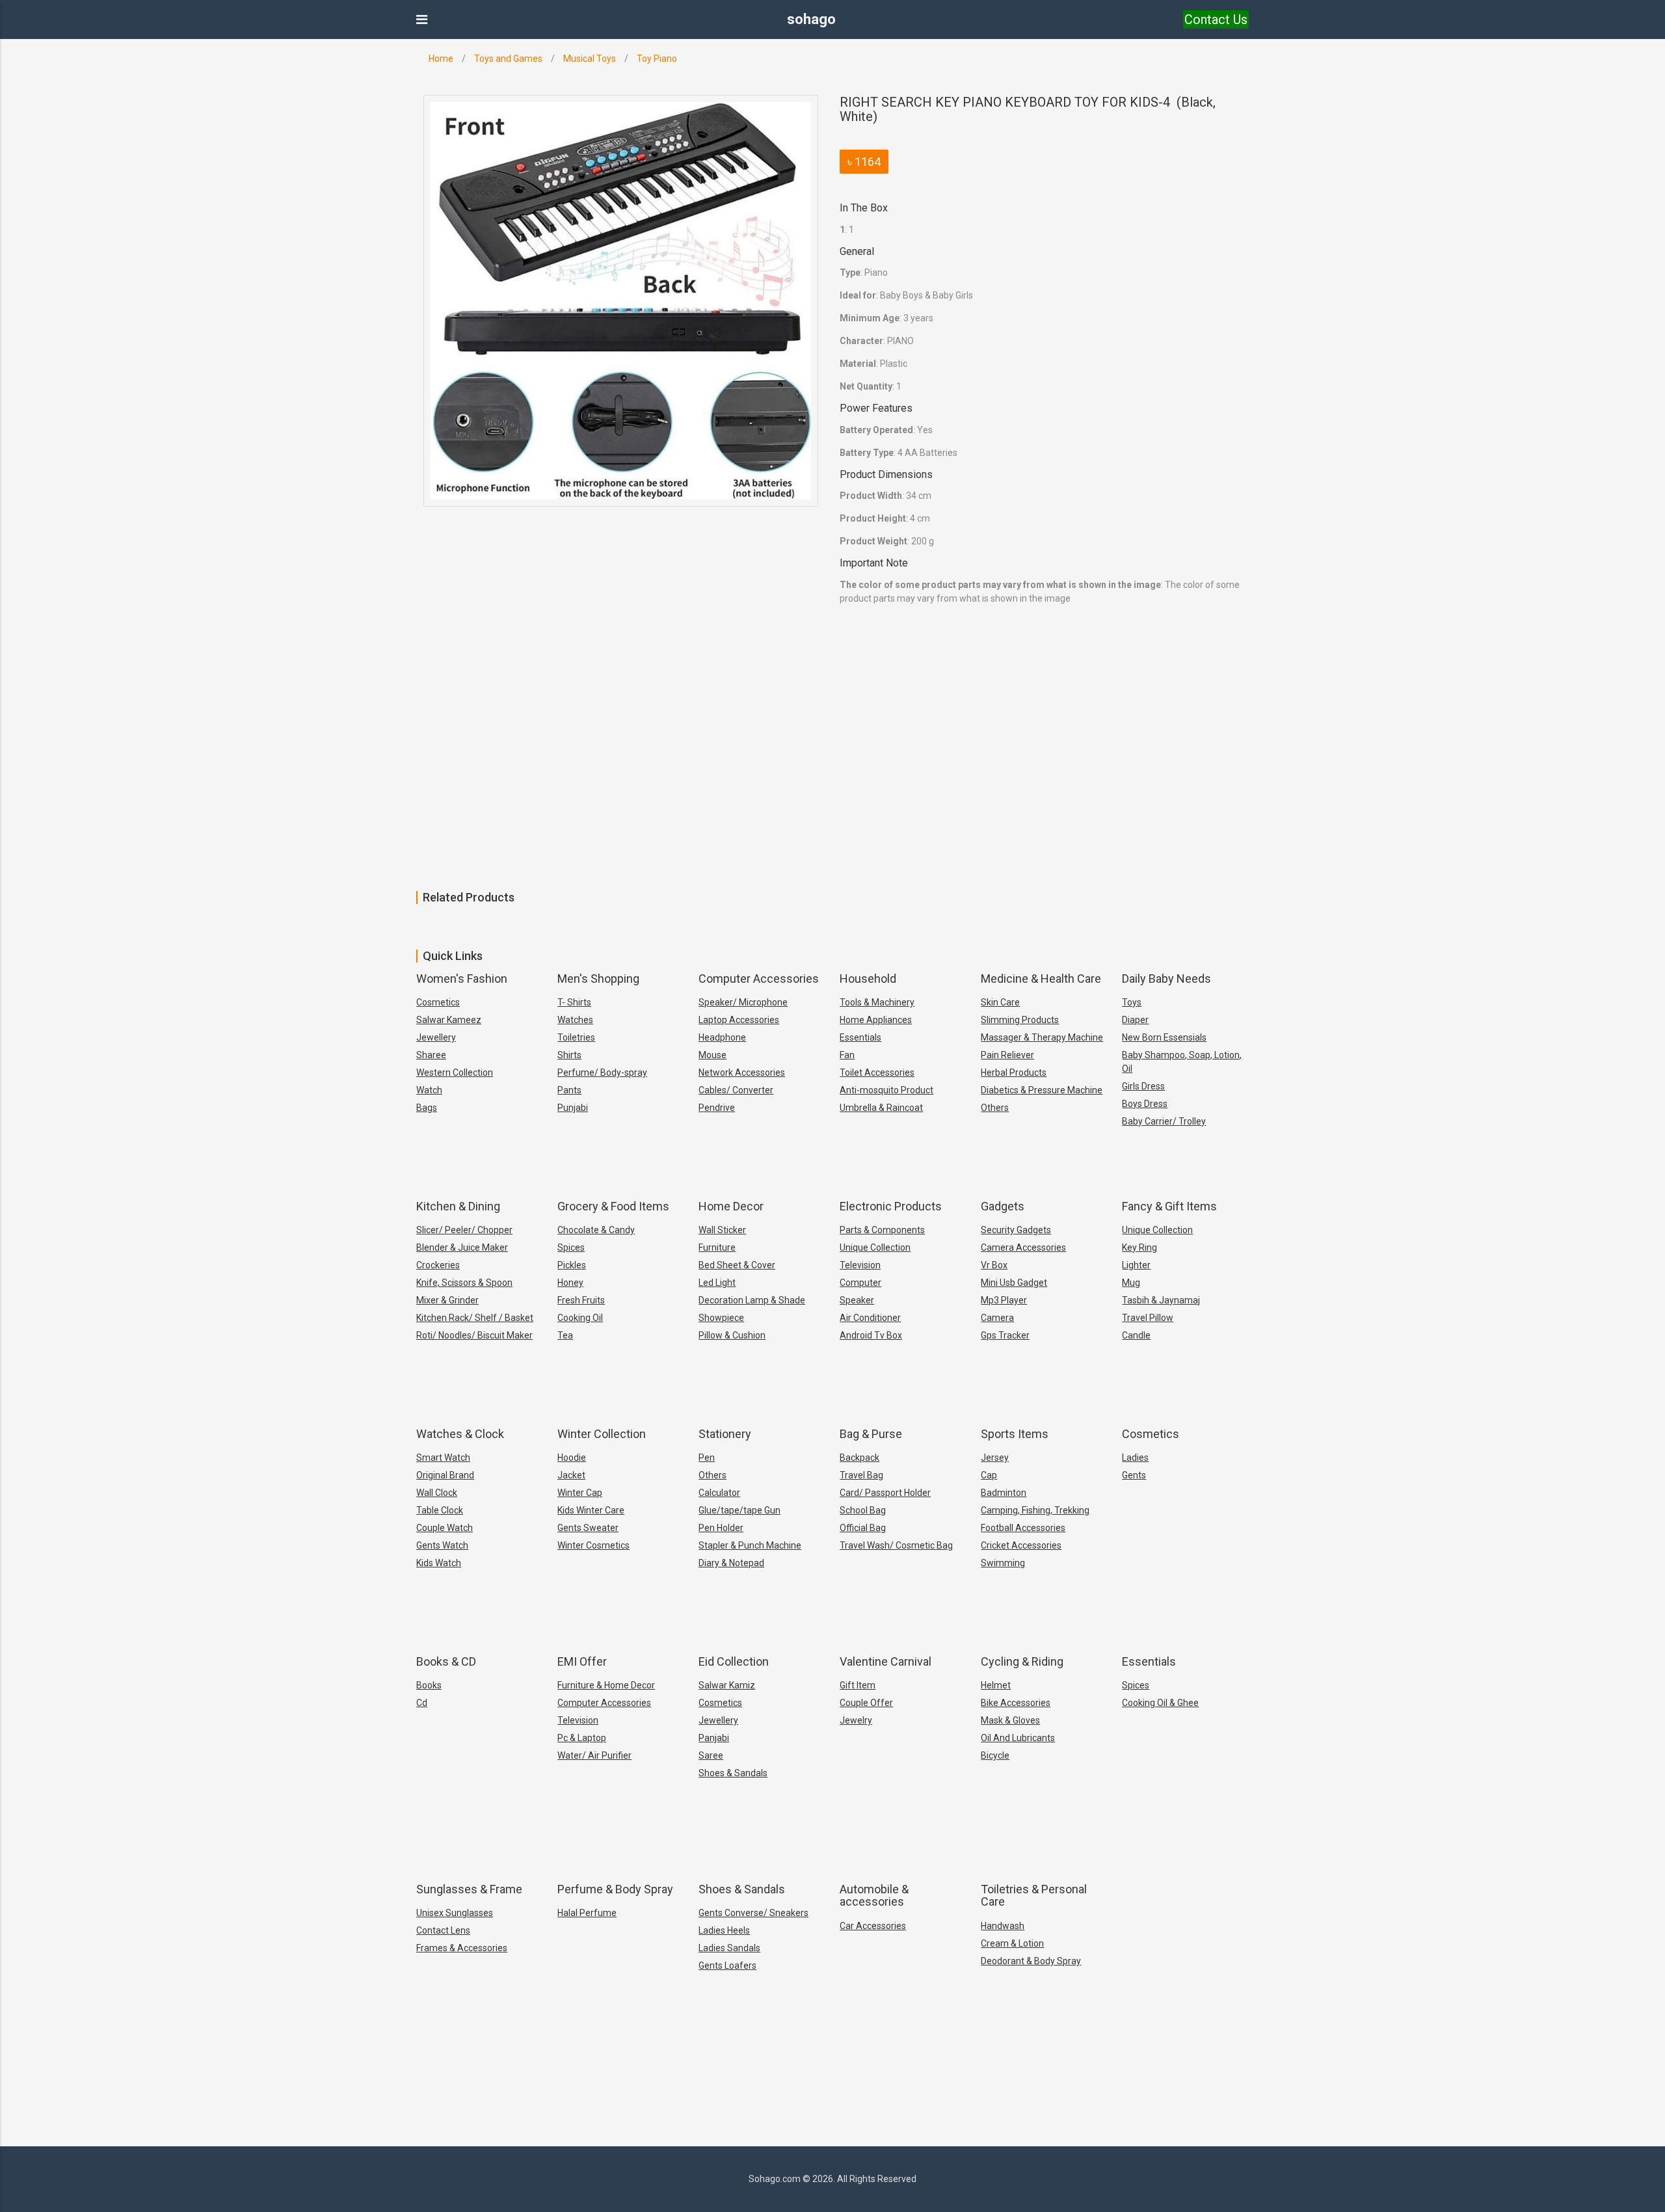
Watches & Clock (460, 1434)
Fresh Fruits (581, 1300)
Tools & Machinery (877, 1002)
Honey (570, 1283)
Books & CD (446, 1661)
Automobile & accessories (874, 1896)
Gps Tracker (1005, 1335)
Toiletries (576, 1037)
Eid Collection (734, 1661)
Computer (860, 1283)
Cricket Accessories (1021, 1545)
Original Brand (445, 1475)
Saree (711, 1755)
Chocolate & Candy (596, 1230)
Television (860, 1265)
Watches (575, 1020)
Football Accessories (1023, 1528)
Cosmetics (438, 1002)
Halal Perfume (587, 1913)
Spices (571, 1247)
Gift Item (858, 1685)
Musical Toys (590, 59)
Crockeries (438, 1265)
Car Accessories (873, 1926)
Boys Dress (1145, 1104)
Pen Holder (721, 1528)
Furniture (717, 1247)
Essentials (860, 1037)
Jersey (995, 1458)
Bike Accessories (1016, 1703)
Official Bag (863, 1528)
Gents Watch (442, 1545)
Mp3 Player (1004, 1300)
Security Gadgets (1016, 1230)
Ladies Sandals (729, 1948)
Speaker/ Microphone (743, 1002)
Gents (1134, 1475)
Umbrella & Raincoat (881, 1108)
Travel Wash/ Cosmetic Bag (896, 1545)
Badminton (1004, 1493)
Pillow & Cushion (732, 1335)
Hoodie (572, 1458)
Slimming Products (1020, 1020)
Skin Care (1000, 1002)
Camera (997, 1318)
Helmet (996, 1685)
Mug (1131, 1283)
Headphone (722, 1037)
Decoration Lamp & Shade (752, 1300)
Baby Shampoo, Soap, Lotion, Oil (1182, 1062)
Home (441, 59)
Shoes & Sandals (733, 1773)
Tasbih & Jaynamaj (1161, 1300)
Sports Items (1015, 1434)
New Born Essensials (1164, 1037)
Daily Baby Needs (1166, 979)
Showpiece (721, 1318)
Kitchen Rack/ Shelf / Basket (475, 1318)
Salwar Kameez (449, 1020)
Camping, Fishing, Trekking (1035, 1510)
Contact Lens (443, 1930)
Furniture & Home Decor (606, 1685)
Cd (422, 1703)
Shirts (569, 1055)
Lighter (1136, 1265)
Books (429, 1685)
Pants (569, 1090)
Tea (565, 1335)
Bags (427, 1108)
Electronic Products (891, 1206)
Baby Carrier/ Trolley (1164, 1121)
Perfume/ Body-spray (602, 1073)
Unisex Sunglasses (455, 1913)
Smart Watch (443, 1458)
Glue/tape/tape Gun (739, 1510)
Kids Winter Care (591, 1510)
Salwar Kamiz (727, 1685)
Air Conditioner (870, 1318)
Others (995, 1108)
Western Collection (455, 1073)
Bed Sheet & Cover (737, 1265)
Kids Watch (439, 1563)
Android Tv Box (871, 1335)
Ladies (1135, 1458)
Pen (707, 1458)
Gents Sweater (588, 1528)
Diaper (1135, 1020)
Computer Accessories (759, 979)
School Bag (863, 1510)
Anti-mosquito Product (886, 1090)
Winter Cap (580, 1493)
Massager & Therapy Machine (1042, 1037)
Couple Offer (866, 1703)
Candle (1136, 1335)
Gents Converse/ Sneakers (753, 1913)
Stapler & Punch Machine (750, 1545)
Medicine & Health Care (1041, 979)
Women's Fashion (462, 979)
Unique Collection (875, 1247)
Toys (1132, 1002)
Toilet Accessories (877, 1073)
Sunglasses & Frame (469, 1889)
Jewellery (436, 1037)
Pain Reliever (1007, 1055)
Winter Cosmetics (593, 1545)
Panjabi (714, 1738)
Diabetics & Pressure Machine (1042, 1090)
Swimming (1003, 1563)
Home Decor (731, 1206)
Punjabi (573, 1108)
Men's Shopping (598, 979)
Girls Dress (1143, 1086)
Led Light (717, 1283)
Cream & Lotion (1012, 1943)
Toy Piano (657, 59)
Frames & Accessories (462, 1948)
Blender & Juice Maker (462, 1247)
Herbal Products (1014, 1073)
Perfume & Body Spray (615, 1889)
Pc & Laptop (582, 1738)
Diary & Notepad (731, 1563)
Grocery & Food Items (613, 1206)
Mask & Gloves (1010, 1720)
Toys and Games (508, 59)
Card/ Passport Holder (885, 1493)
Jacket (571, 1475)
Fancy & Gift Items (1169, 1206)
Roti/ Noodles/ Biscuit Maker (474, 1335)
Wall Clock (437, 1493)
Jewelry (856, 1720)
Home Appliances (876, 1020)
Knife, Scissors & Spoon (464, 1283)
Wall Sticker (722, 1230)
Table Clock (440, 1510)
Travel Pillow (1148, 1318)
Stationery (725, 1434)
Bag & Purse (871, 1434)
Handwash (1003, 1926)
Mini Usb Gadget (1014, 1283)
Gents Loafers (727, 1965)
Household (868, 979)
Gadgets (1003, 1206)
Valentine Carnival (886, 1661)
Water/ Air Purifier (594, 1755)
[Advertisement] (390, 793)
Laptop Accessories (739, 1020)
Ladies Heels (724, 1930)
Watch (429, 1090)
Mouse (713, 1055)
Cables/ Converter (736, 1090)
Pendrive (717, 1108)
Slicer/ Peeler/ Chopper (464, 1230)
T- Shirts (574, 1002)
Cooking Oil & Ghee (1160, 1703)
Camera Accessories (1023, 1247)
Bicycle (995, 1755)
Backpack (859, 1458)
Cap (989, 1475)
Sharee (431, 1055)
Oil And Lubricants (1018, 1738)
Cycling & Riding (1022, 1661)
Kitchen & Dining (458, 1206)
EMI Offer (582, 1661)
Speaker (857, 1300)
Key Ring (1139, 1247)
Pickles (572, 1265)
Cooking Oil (580, 1318)
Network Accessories (742, 1073)
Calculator (719, 1493)
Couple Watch (445, 1528)
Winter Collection (602, 1434)
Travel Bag (861, 1475)
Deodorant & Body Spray (1031, 1961)
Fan (847, 1055)
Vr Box (994, 1265)
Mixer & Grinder (447, 1300)
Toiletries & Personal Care (1034, 1896)
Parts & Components (882, 1230)
